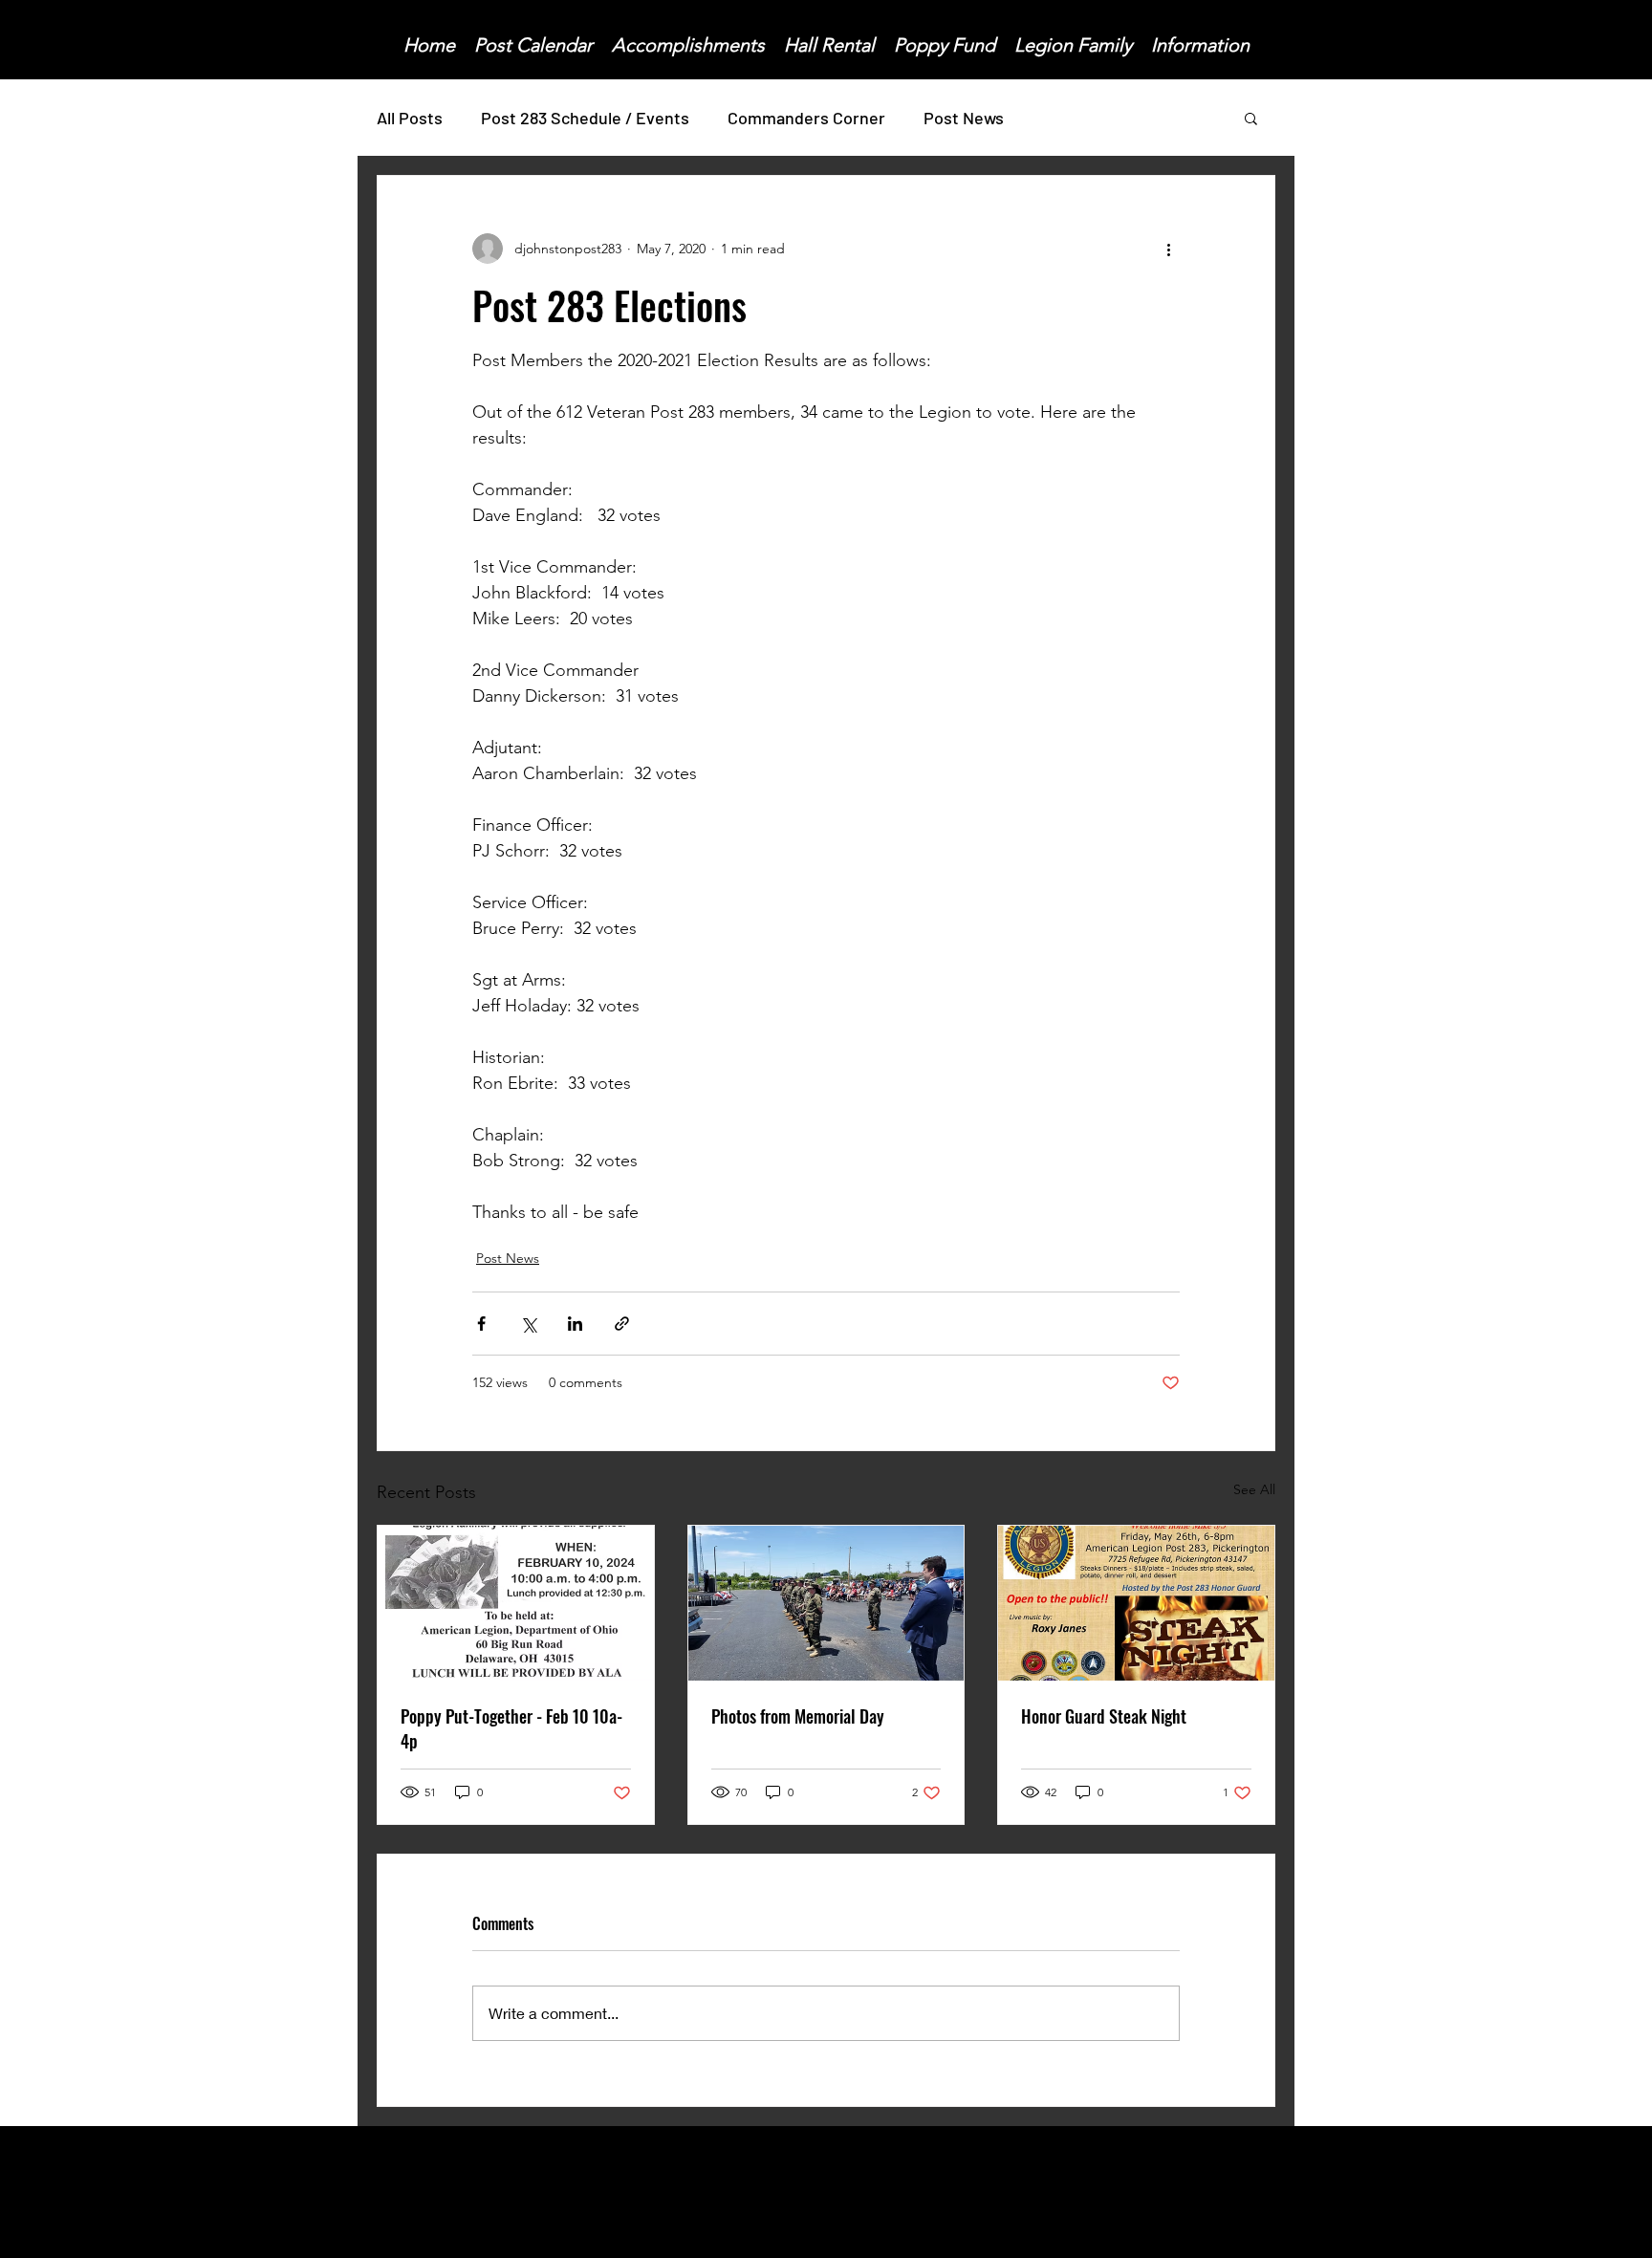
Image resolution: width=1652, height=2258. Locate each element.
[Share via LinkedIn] (575, 1324)
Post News (964, 118)
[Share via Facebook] (481, 1324)
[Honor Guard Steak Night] (1136, 1603)
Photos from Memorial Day (798, 1716)
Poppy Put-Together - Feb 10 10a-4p (511, 1728)
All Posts (410, 118)
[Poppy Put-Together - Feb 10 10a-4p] (516, 1603)
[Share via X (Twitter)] (528, 1324)
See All (1254, 1489)
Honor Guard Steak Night (1104, 1716)
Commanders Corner (806, 118)
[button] (1251, 118)
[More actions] (1168, 249)
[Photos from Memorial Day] (826, 1603)
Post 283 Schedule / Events (585, 118)
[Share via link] (622, 1324)
